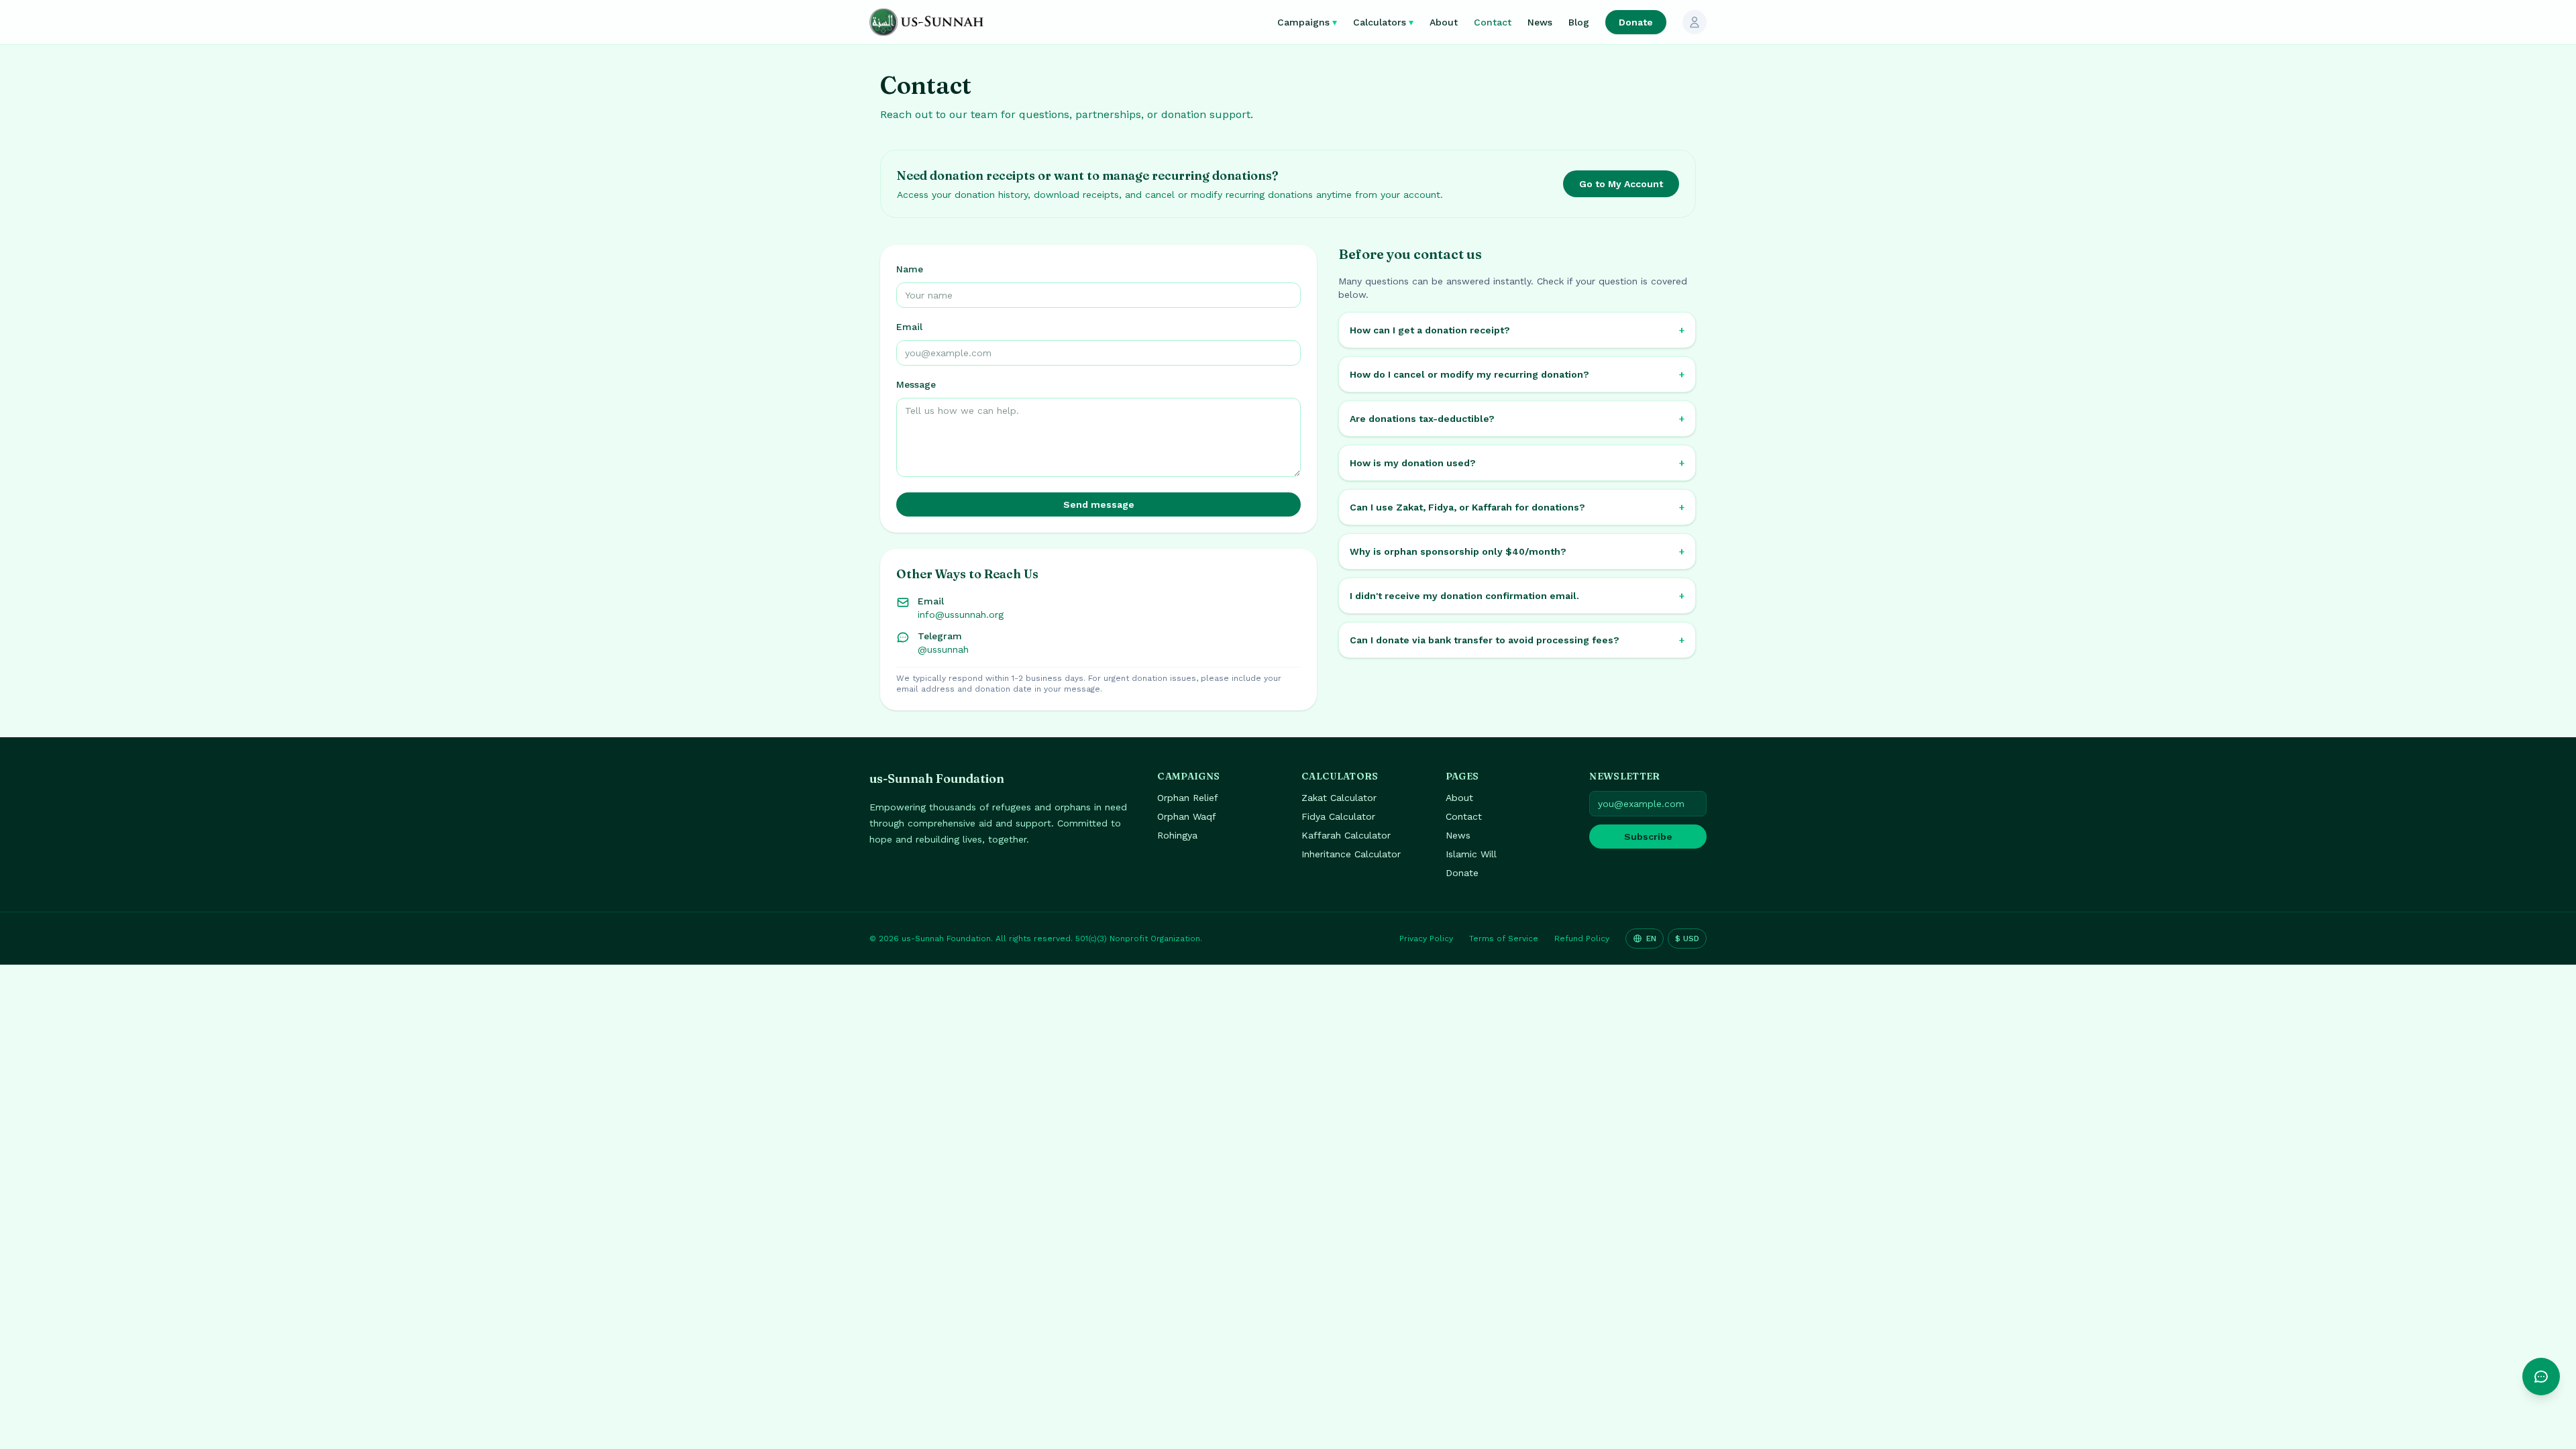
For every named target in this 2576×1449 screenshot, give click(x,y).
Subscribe (1648, 837)
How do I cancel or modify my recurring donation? (1517, 374)
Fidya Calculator (1338, 816)
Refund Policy (1582, 938)
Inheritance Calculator (1351, 854)
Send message (1099, 504)
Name (910, 269)
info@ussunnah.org (961, 614)
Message (916, 384)
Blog (1579, 22)
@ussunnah (943, 649)
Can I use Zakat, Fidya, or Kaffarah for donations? (1517, 507)
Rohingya (1177, 835)
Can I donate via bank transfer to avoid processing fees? (1517, 640)
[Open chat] (2541, 1377)
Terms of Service (1504, 938)
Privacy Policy (1426, 938)
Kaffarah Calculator (1346, 835)
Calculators (1383, 22)
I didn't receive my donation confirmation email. (1517, 596)
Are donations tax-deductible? (1517, 419)
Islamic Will (1471, 854)
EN (1651, 938)
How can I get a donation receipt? (1517, 330)
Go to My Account (1621, 184)
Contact (1493, 22)
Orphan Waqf (1187, 816)
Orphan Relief (1188, 798)
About (1444, 22)
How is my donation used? (1517, 463)
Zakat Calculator (1339, 798)
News (1540, 22)
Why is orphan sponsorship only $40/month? (1517, 551)
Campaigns (1307, 22)
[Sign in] (1695, 22)
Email (909, 327)
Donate (1636, 22)
